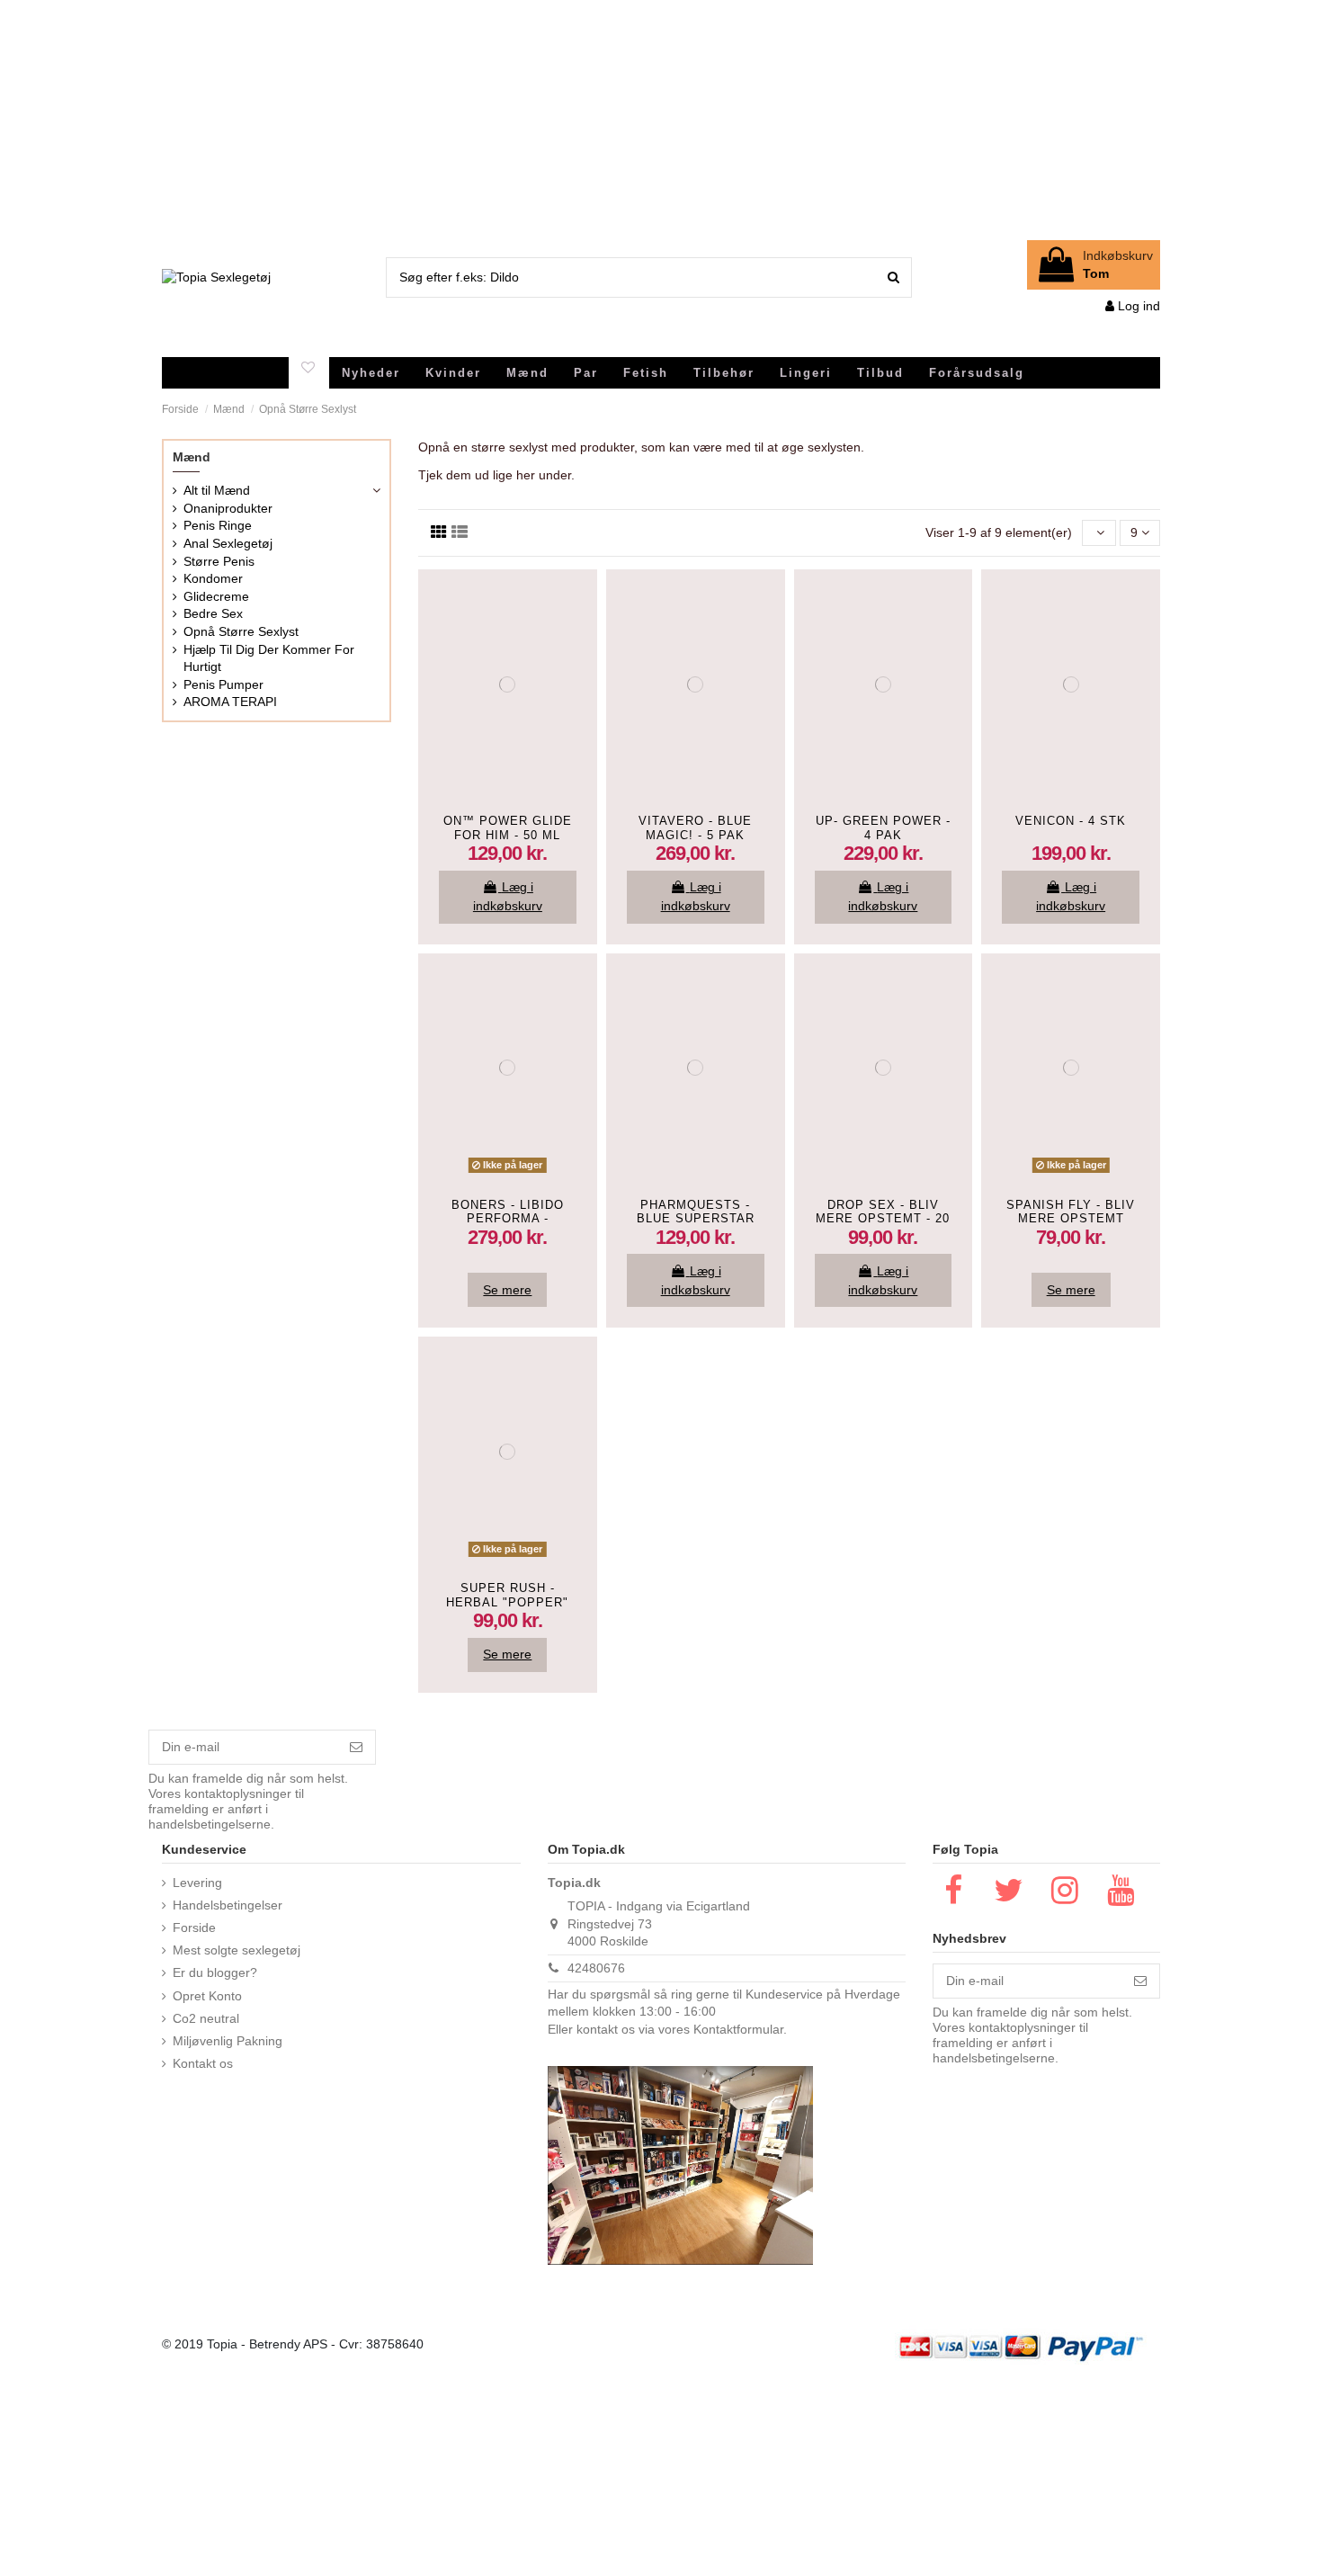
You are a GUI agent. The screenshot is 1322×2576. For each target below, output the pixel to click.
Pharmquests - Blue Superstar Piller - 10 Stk (696, 1219)
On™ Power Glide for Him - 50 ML (508, 828)
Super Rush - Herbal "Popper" (507, 1595)
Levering (197, 1883)
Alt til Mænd (217, 490)
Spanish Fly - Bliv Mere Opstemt (1071, 1212)
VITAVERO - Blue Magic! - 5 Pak (695, 828)
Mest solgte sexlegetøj (237, 1950)
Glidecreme (216, 596)
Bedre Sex (213, 613)
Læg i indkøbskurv (508, 896)
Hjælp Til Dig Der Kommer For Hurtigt (269, 658)
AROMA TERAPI (230, 702)
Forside (194, 1928)
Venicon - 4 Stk (1071, 821)
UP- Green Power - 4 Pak (883, 828)
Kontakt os (203, 2063)
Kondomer (213, 578)
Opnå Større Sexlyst (241, 631)
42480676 (596, 1968)
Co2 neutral (206, 2018)
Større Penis (219, 561)
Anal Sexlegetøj (228, 543)
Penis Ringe (218, 525)
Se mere (507, 1290)
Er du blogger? (215, 1972)
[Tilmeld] (356, 1748)
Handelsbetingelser (228, 1905)
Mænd (192, 457)
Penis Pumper (223, 684)
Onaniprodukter (228, 508)
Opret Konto (207, 1996)
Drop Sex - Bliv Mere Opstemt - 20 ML (883, 1219)
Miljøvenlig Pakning (228, 2041)
